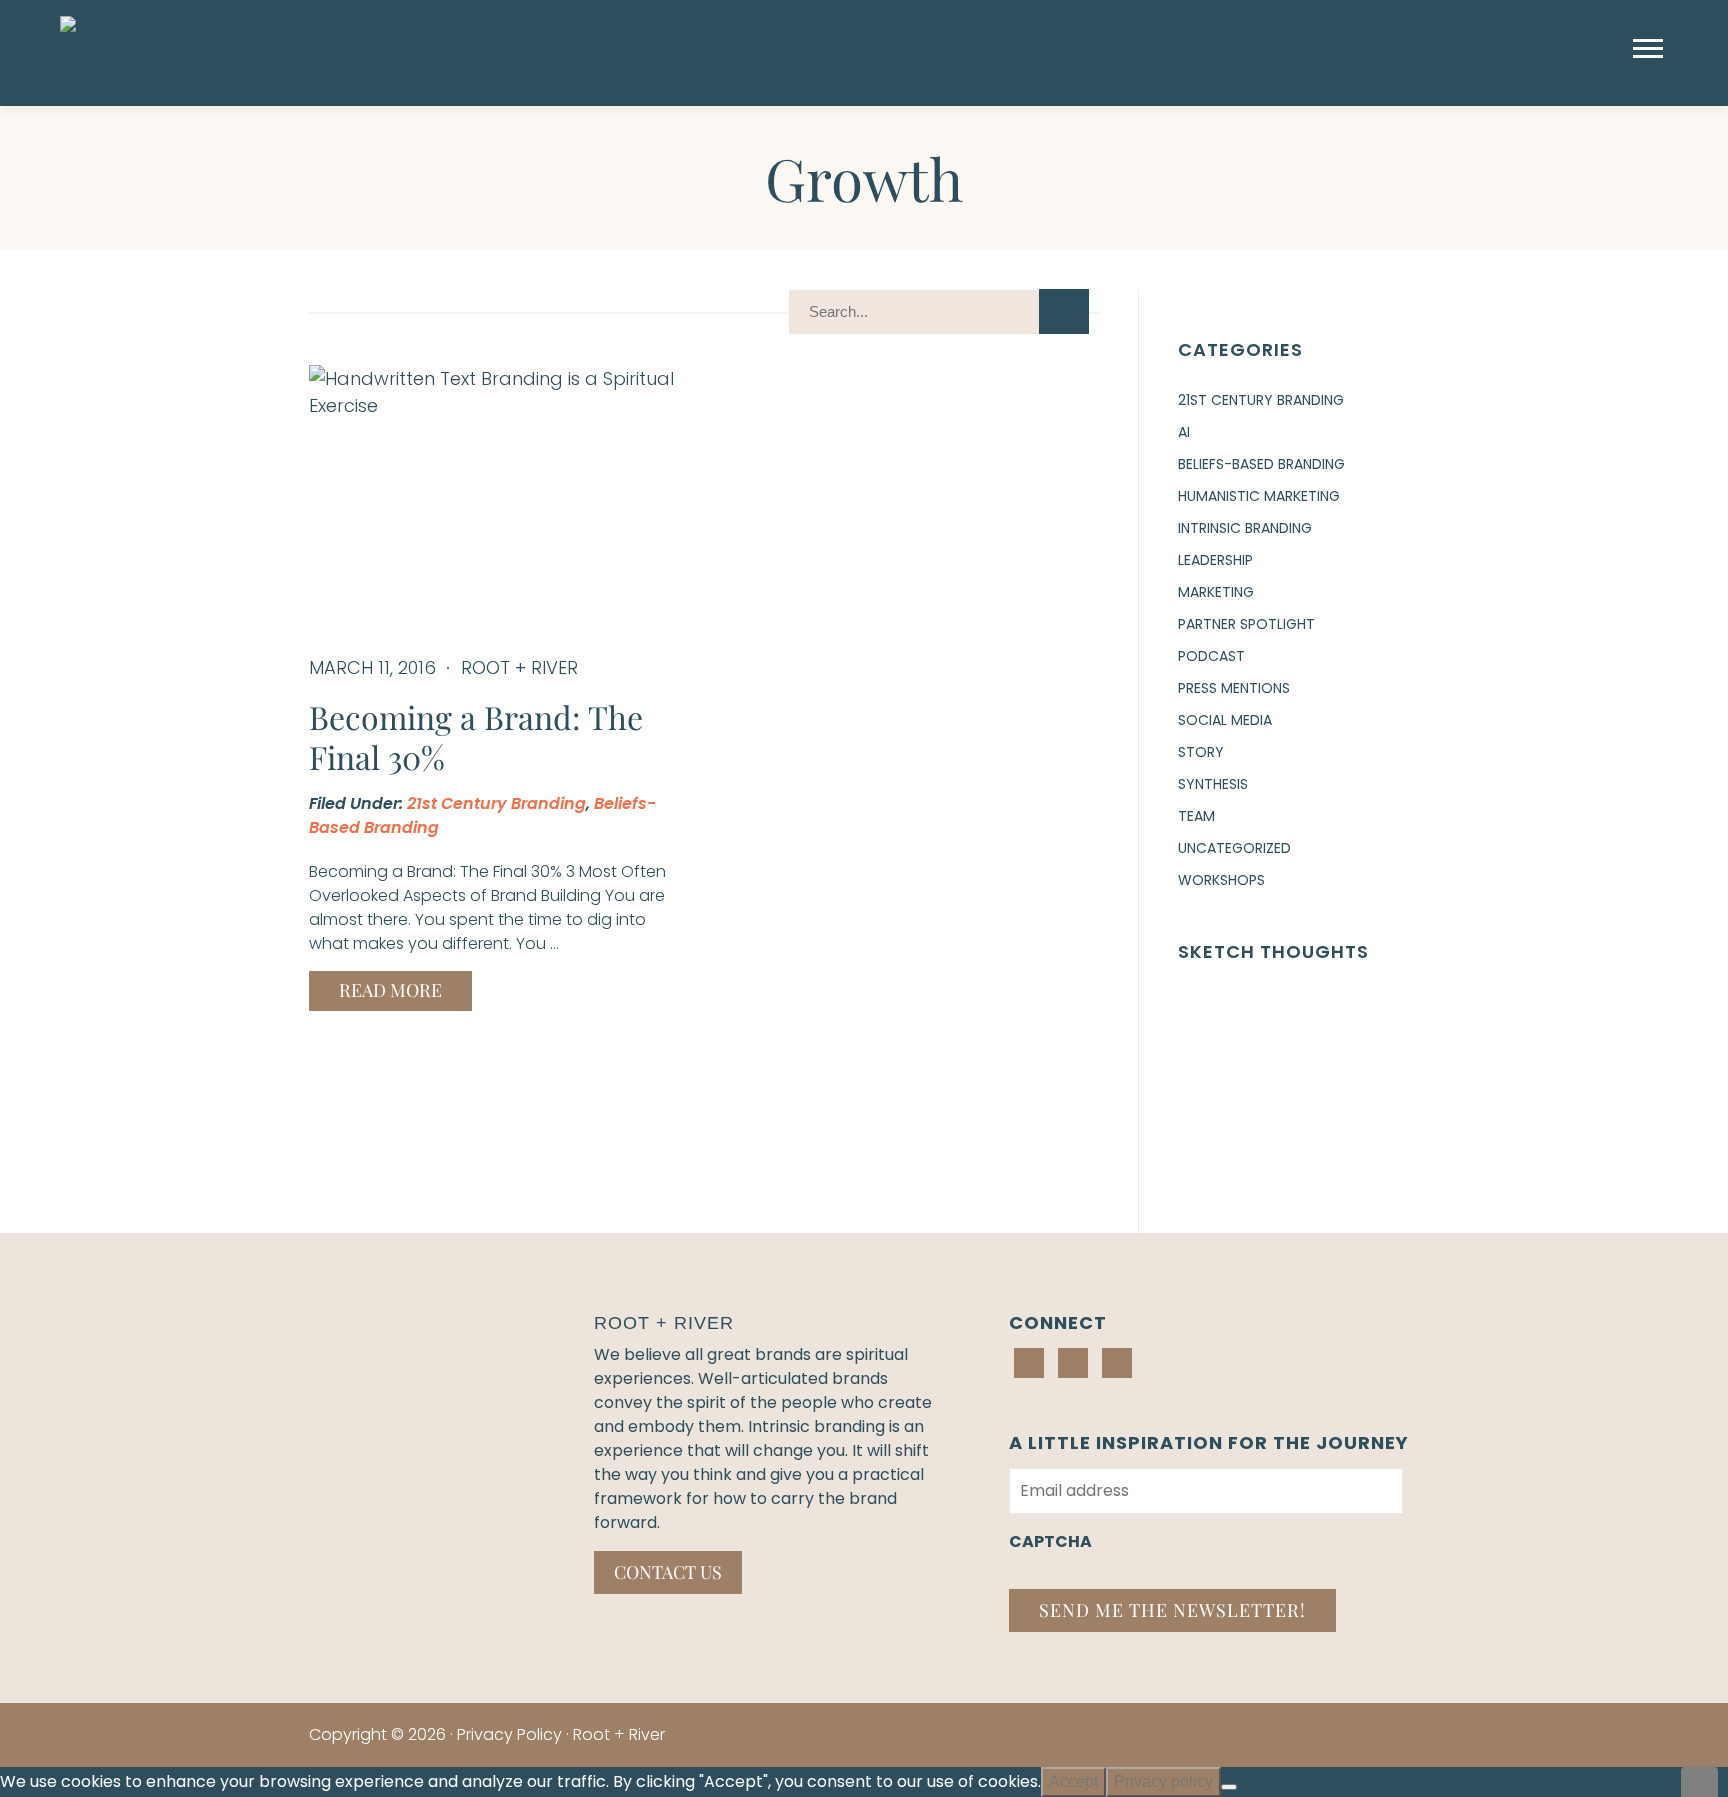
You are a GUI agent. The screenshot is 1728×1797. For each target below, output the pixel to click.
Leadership (1215, 560)
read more (390, 990)
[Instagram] (1073, 1363)
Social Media (1225, 720)
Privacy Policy (509, 1734)
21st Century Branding (496, 803)
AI (1184, 432)
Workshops (1221, 880)
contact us (668, 1572)
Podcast (1211, 656)
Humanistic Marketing (1259, 496)
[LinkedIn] (1029, 1363)
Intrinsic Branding (1245, 528)
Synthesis (1213, 784)
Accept (1073, 1781)
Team (1196, 816)
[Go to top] (1700, 1781)
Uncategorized (1234, 848)
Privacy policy (1163, 1781)
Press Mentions (1234, 688)
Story (1201, 752)
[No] (1229, 1787)
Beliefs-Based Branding (1261, 464)
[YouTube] (1117, 1363)
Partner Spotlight (1246, 624)
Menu (1650, 48)
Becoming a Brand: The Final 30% (476, 736)
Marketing (1216, 592)
